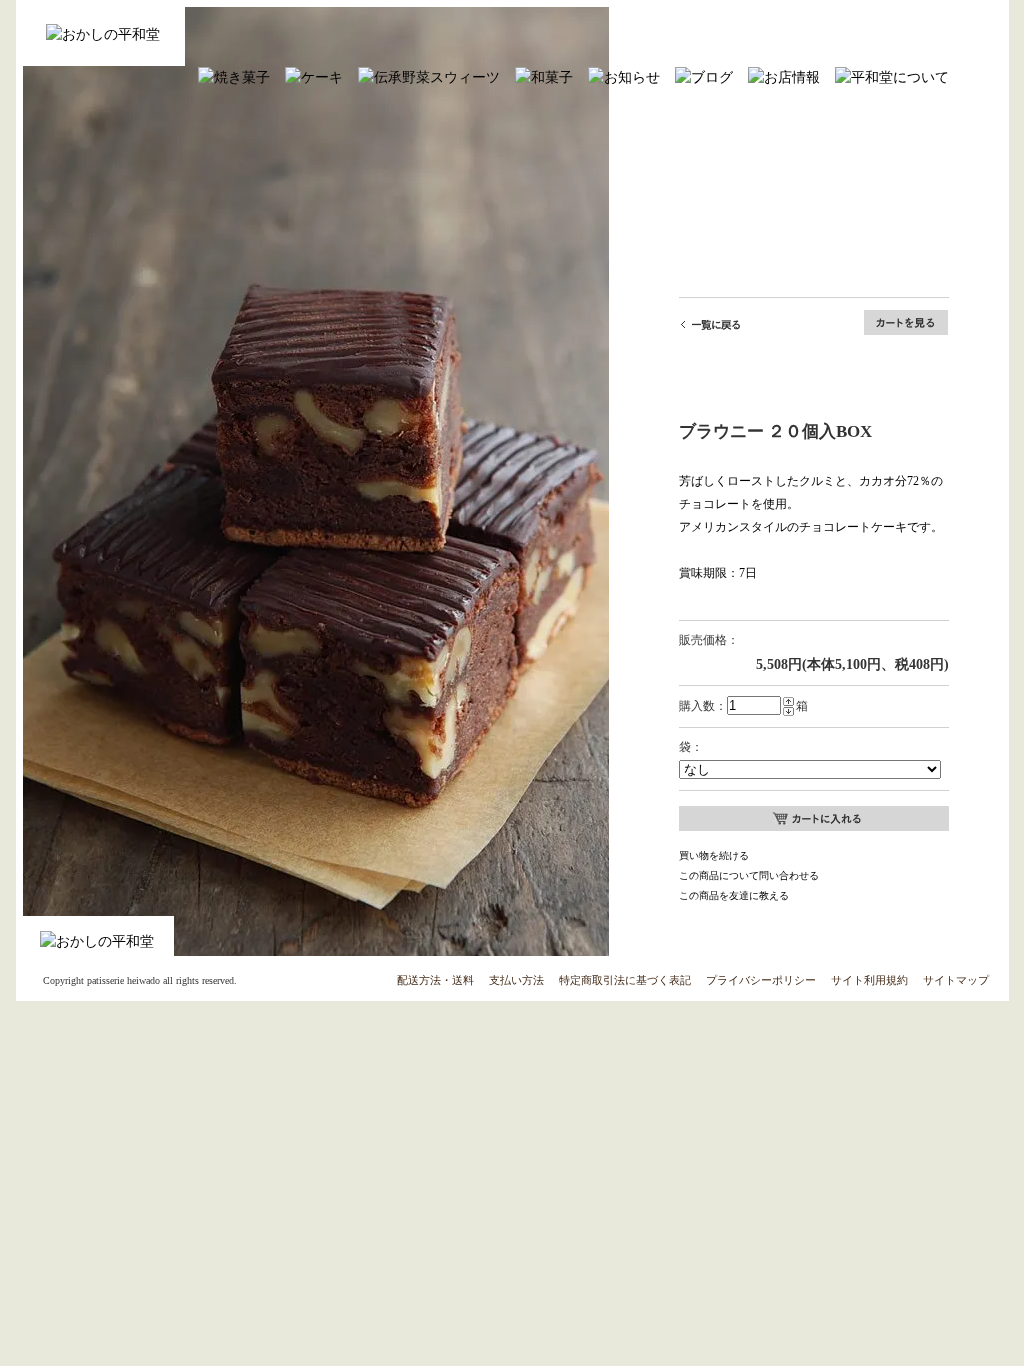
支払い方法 (516, 980)
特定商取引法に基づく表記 (625, 980)
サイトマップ (956, 980)
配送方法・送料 (435, 980)
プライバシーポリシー (761, 980)
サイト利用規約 (869, 980)
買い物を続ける (714, 855)
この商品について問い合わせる (749, 875)
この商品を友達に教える (734, 895)
